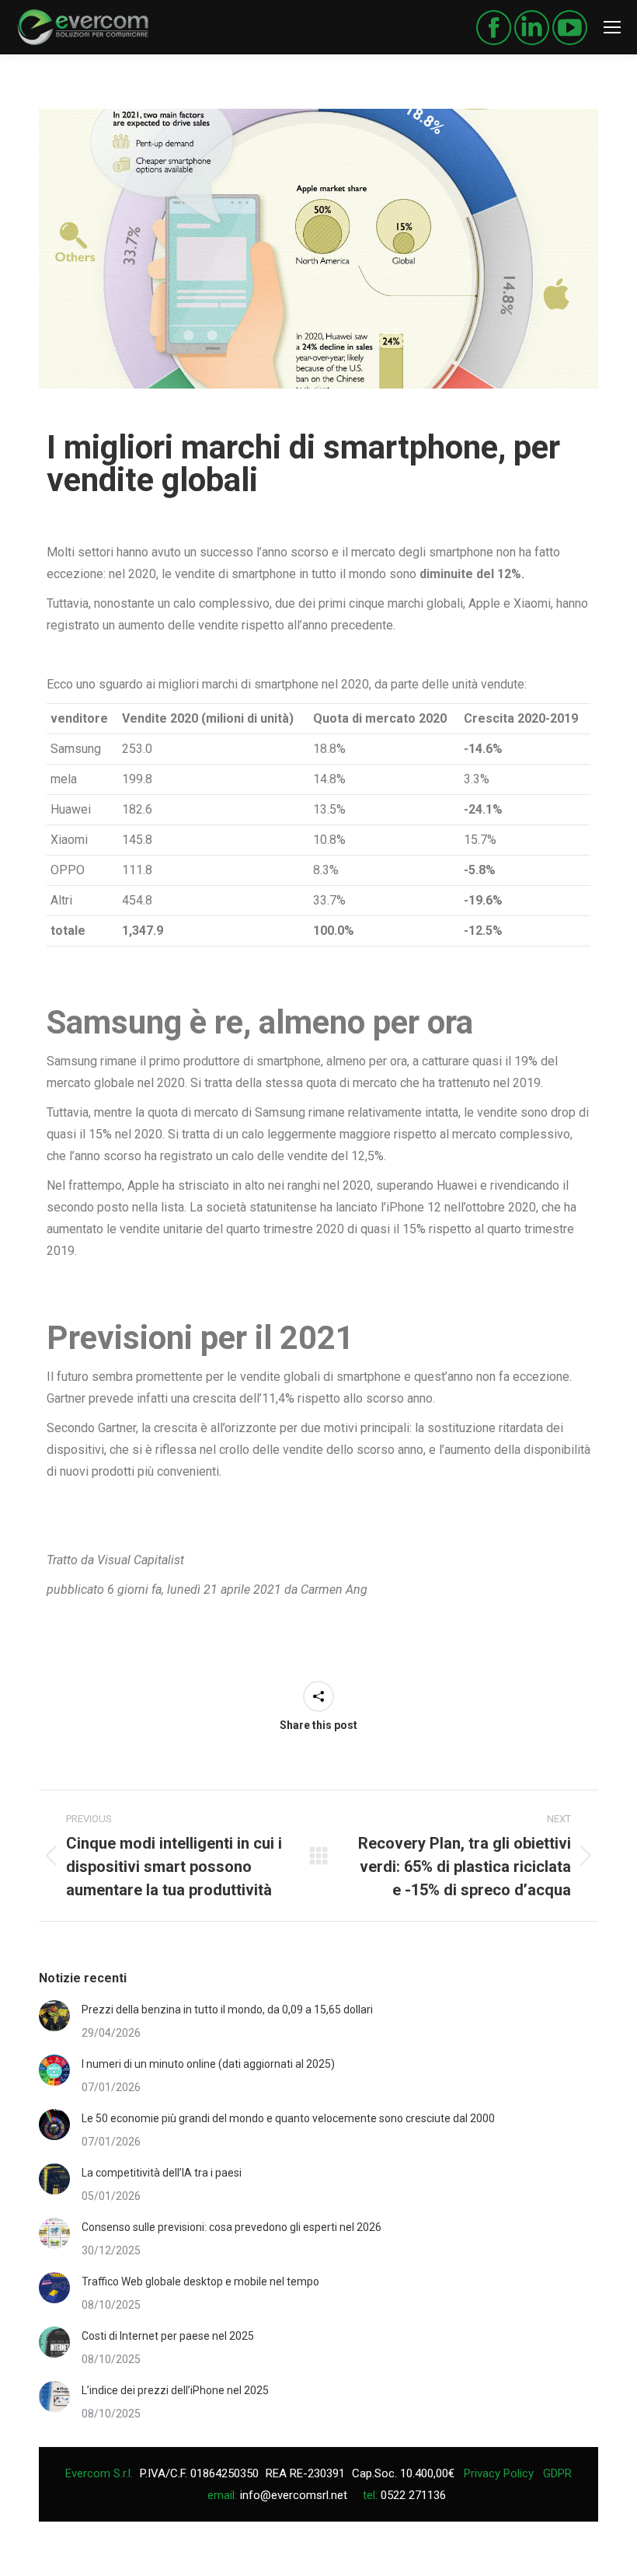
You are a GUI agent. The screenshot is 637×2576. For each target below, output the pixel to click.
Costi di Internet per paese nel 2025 (168, 2336)
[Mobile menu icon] (612, 27)
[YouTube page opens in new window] (570, 28)
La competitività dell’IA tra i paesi (162, 2173)
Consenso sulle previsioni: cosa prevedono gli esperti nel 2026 (231, 2227)
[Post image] (54, 2016)
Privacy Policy (499, 2473)
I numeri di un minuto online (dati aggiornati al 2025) (208, 2064)
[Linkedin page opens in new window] (532, 28)
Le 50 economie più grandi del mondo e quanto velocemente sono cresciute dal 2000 (288, 2118)
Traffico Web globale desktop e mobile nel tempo (200, 2281)
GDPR (557, 2473)
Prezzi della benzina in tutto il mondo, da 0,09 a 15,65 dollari (227, 2010)
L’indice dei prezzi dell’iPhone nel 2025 (175, 2390)
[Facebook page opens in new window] (494, 28)
